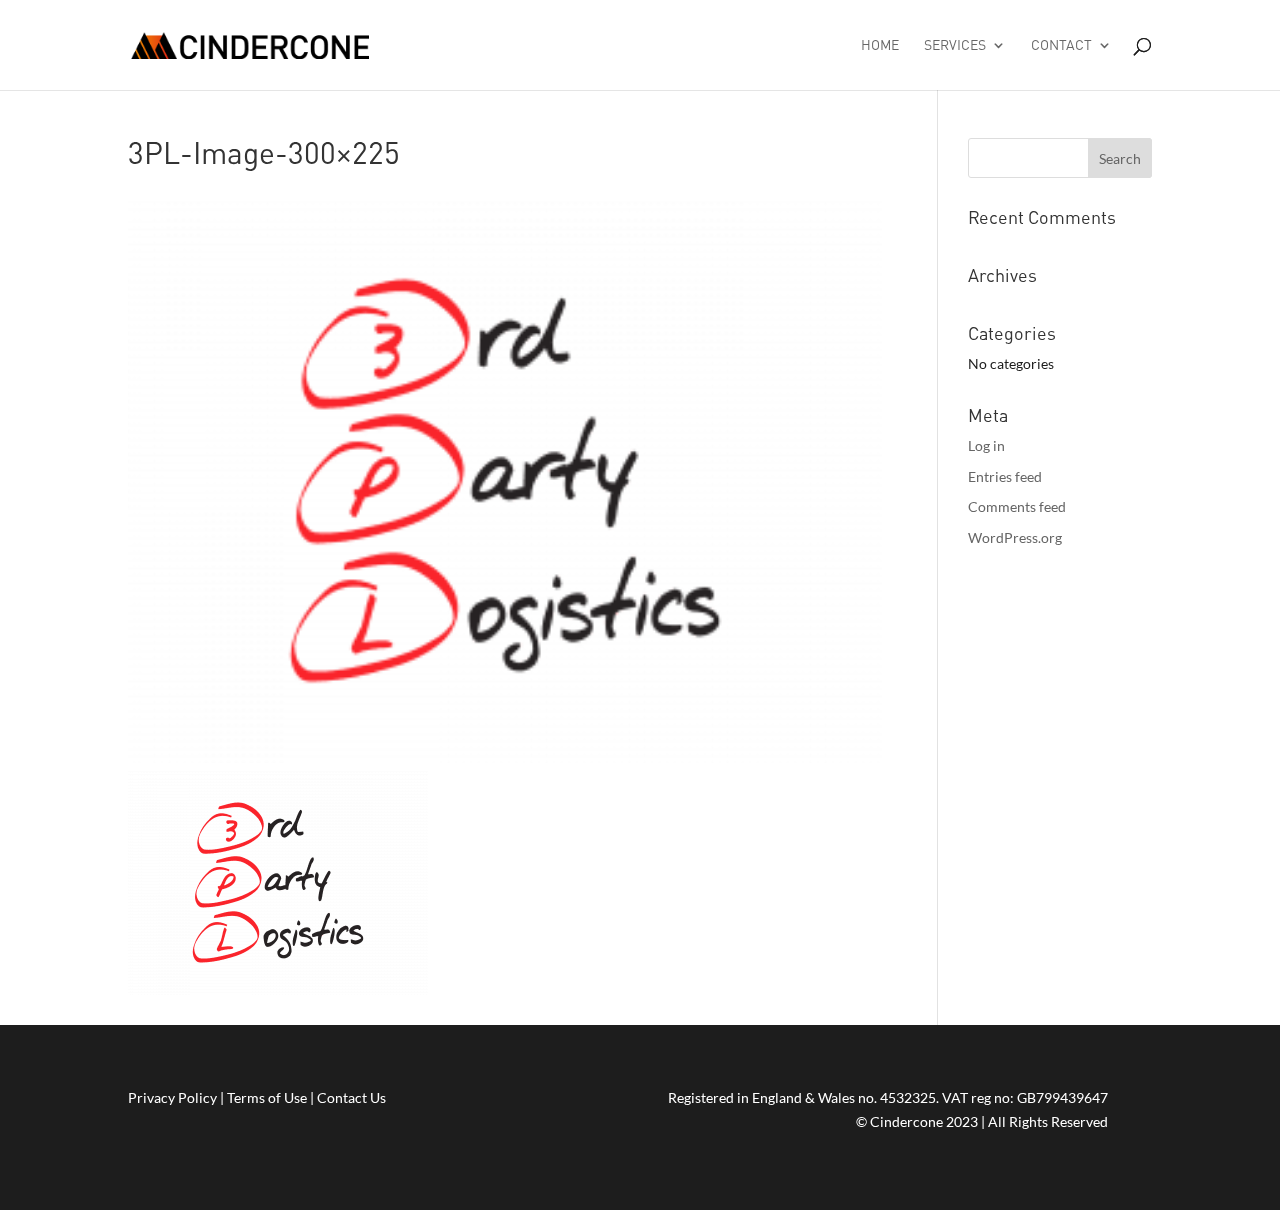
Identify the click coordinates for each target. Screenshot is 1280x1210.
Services (955, 45)
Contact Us (351, 1097)
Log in (986, 445)
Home (880, 45)
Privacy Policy (172, 1097)
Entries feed (1005, 476)
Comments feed (1017, 506)
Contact (1061, 45)
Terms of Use (267, 1097)
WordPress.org (1015, 537)
